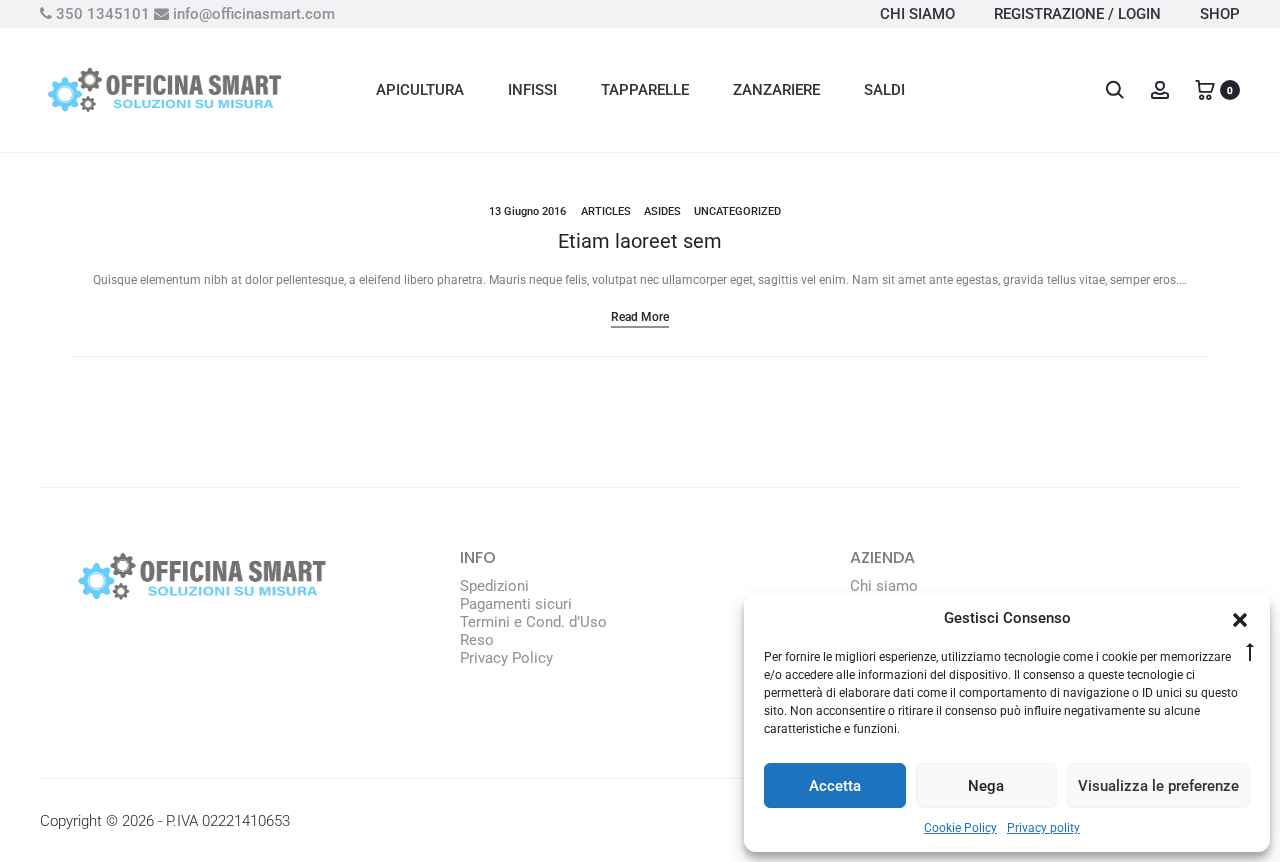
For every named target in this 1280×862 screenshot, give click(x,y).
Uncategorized (737, 211)
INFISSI (532, 90)
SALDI (884, 90)
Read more (640, 317)
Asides (662, 211)
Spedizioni (494, 586)
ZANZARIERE (776, 90)
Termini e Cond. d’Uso (533, 622)
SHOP (1220, 14)
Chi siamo (884, 586)
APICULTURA (420, 90)
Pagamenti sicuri (516, 604)
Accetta (835, 786)
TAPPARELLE (645, 90)
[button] (1240, 618)
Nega (986, 786)
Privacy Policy (506, 658)
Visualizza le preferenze (1158, 786)
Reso (477, 640)
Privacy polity (1043, 828)
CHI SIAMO (917, 14)
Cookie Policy (960, 828)
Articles (606, 211)
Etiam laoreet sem (640, 241)
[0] (1205, 89)
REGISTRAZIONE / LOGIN (1077, 14)
